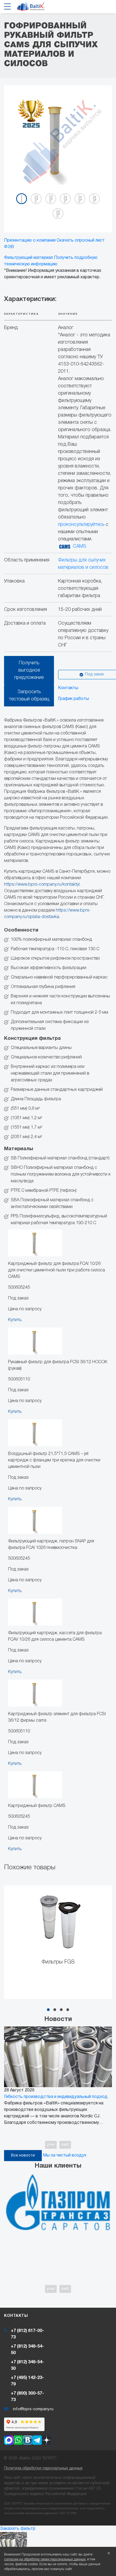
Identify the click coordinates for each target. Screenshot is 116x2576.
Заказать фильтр (18, 2529)
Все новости (23, 2156)
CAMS (79, 546)
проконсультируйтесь (81, 524)
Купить (15, 1320)
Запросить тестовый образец (29, 695)
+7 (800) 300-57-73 (27, 2397)
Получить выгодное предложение (29, 670)
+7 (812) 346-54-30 (27, 2365)
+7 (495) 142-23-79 (27, 2381)
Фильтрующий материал (28, 258)
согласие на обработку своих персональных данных (45, 2559)
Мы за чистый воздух (65, 2155)
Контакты (68, 688)
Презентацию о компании (30, 241)
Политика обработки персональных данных (43, 2468)
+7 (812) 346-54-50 (27, 2350)
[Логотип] (31, 8)
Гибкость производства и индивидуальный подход (56, 2097)
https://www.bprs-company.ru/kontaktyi (42, 885)
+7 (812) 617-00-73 (27, 2334)
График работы (74, 699)
